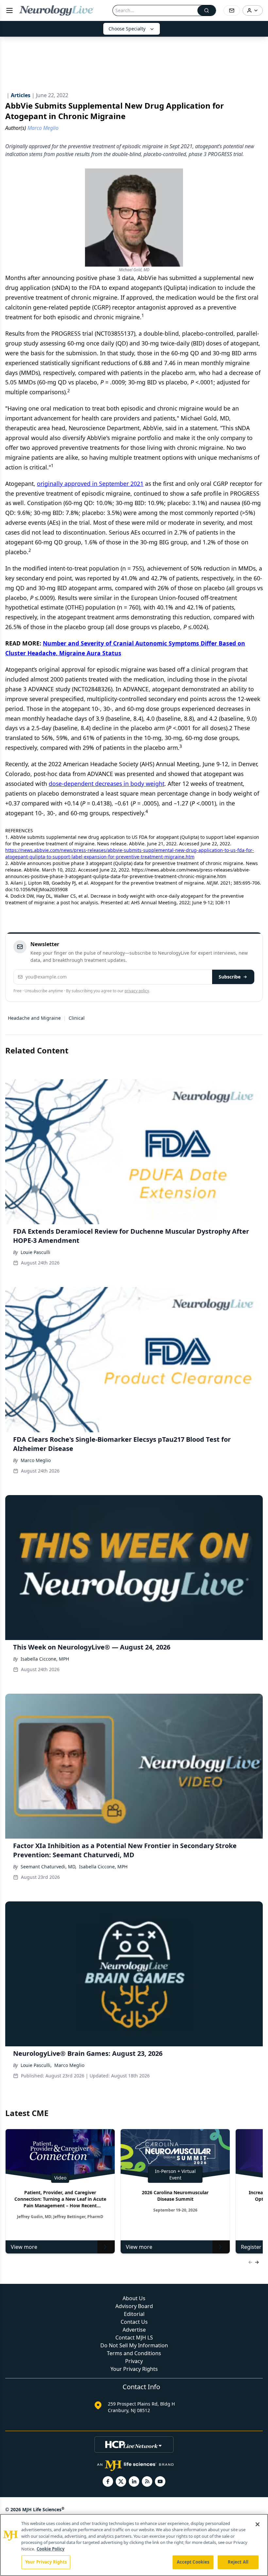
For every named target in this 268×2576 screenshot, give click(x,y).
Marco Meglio (36, 1460)
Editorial (134, 2314)
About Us (134, 2298)
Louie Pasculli (35, 1252)
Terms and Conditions (134, 2353)
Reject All (238, 2562)
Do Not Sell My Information (134, 2345)
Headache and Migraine (34, 1018)
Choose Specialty (127, 29)
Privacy (134, 2361)
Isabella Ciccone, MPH (45, 1659)
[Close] (258, 2524)
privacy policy (137, 991)
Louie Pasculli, (36, 2065)
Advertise (134, 2330)
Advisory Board (134, 2306)
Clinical (77, 1018)
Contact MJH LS (134, 2338)
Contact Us (134, 2322)
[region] (134, 2545)
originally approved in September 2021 (90, 484)
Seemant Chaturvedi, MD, (49, 1867)
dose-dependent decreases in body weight (107, 784)
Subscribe (230, 977)
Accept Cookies (193, 2562)
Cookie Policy (50, 2549)
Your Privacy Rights (134, 2369)
